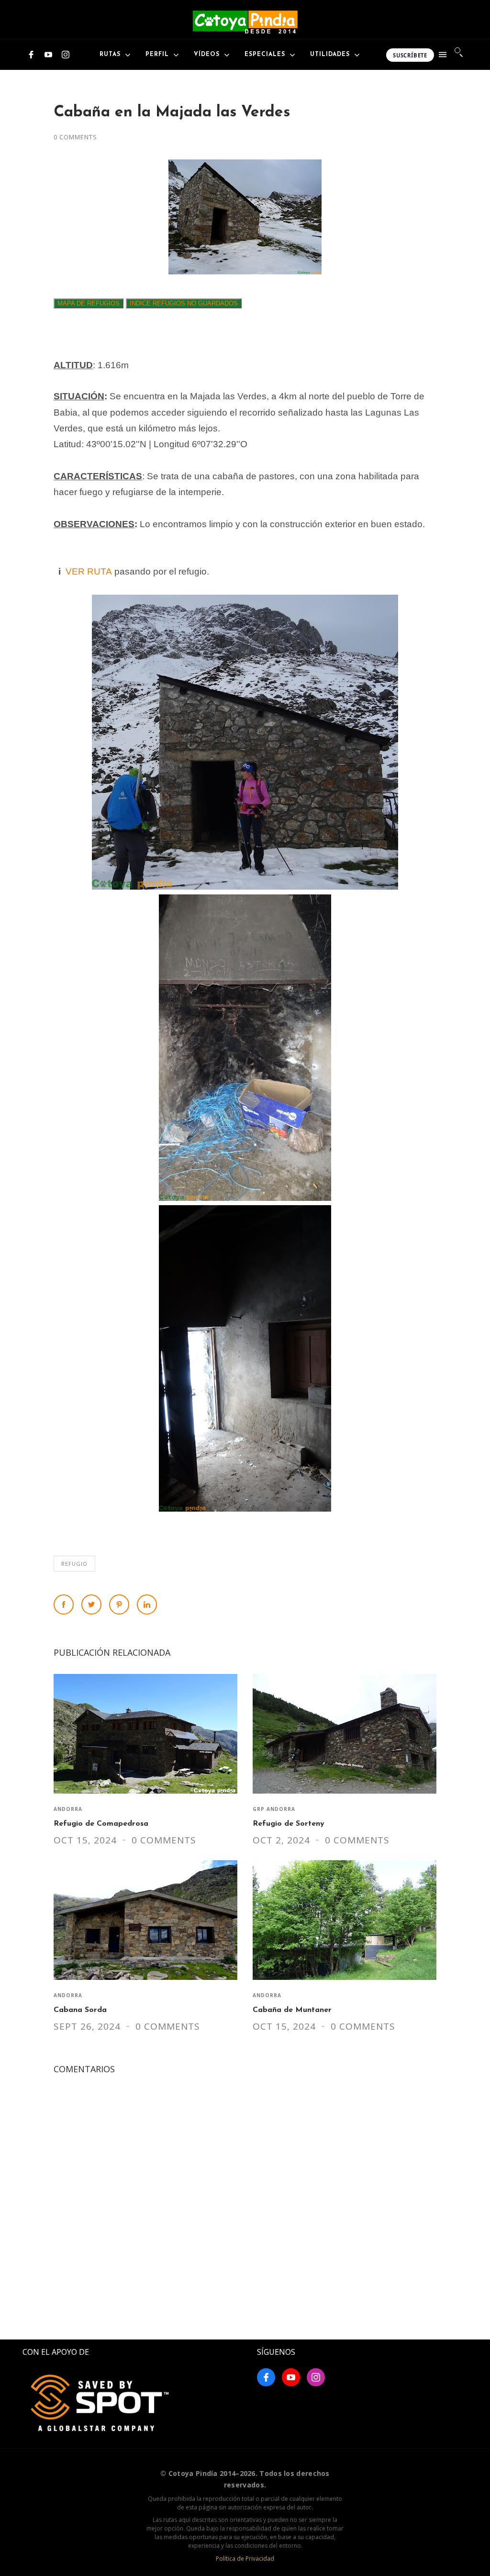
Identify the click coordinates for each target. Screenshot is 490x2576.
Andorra (68, 1809)
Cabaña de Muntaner (292, 2010)
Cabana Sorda (80, 2010)
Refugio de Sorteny (289, 1824)
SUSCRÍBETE (410, 55)
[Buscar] (459, 52)
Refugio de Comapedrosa (101, 1824)
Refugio (74, 1564)
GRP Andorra (274, 1809)
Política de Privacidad (245, 2559)
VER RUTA (89, 571)
